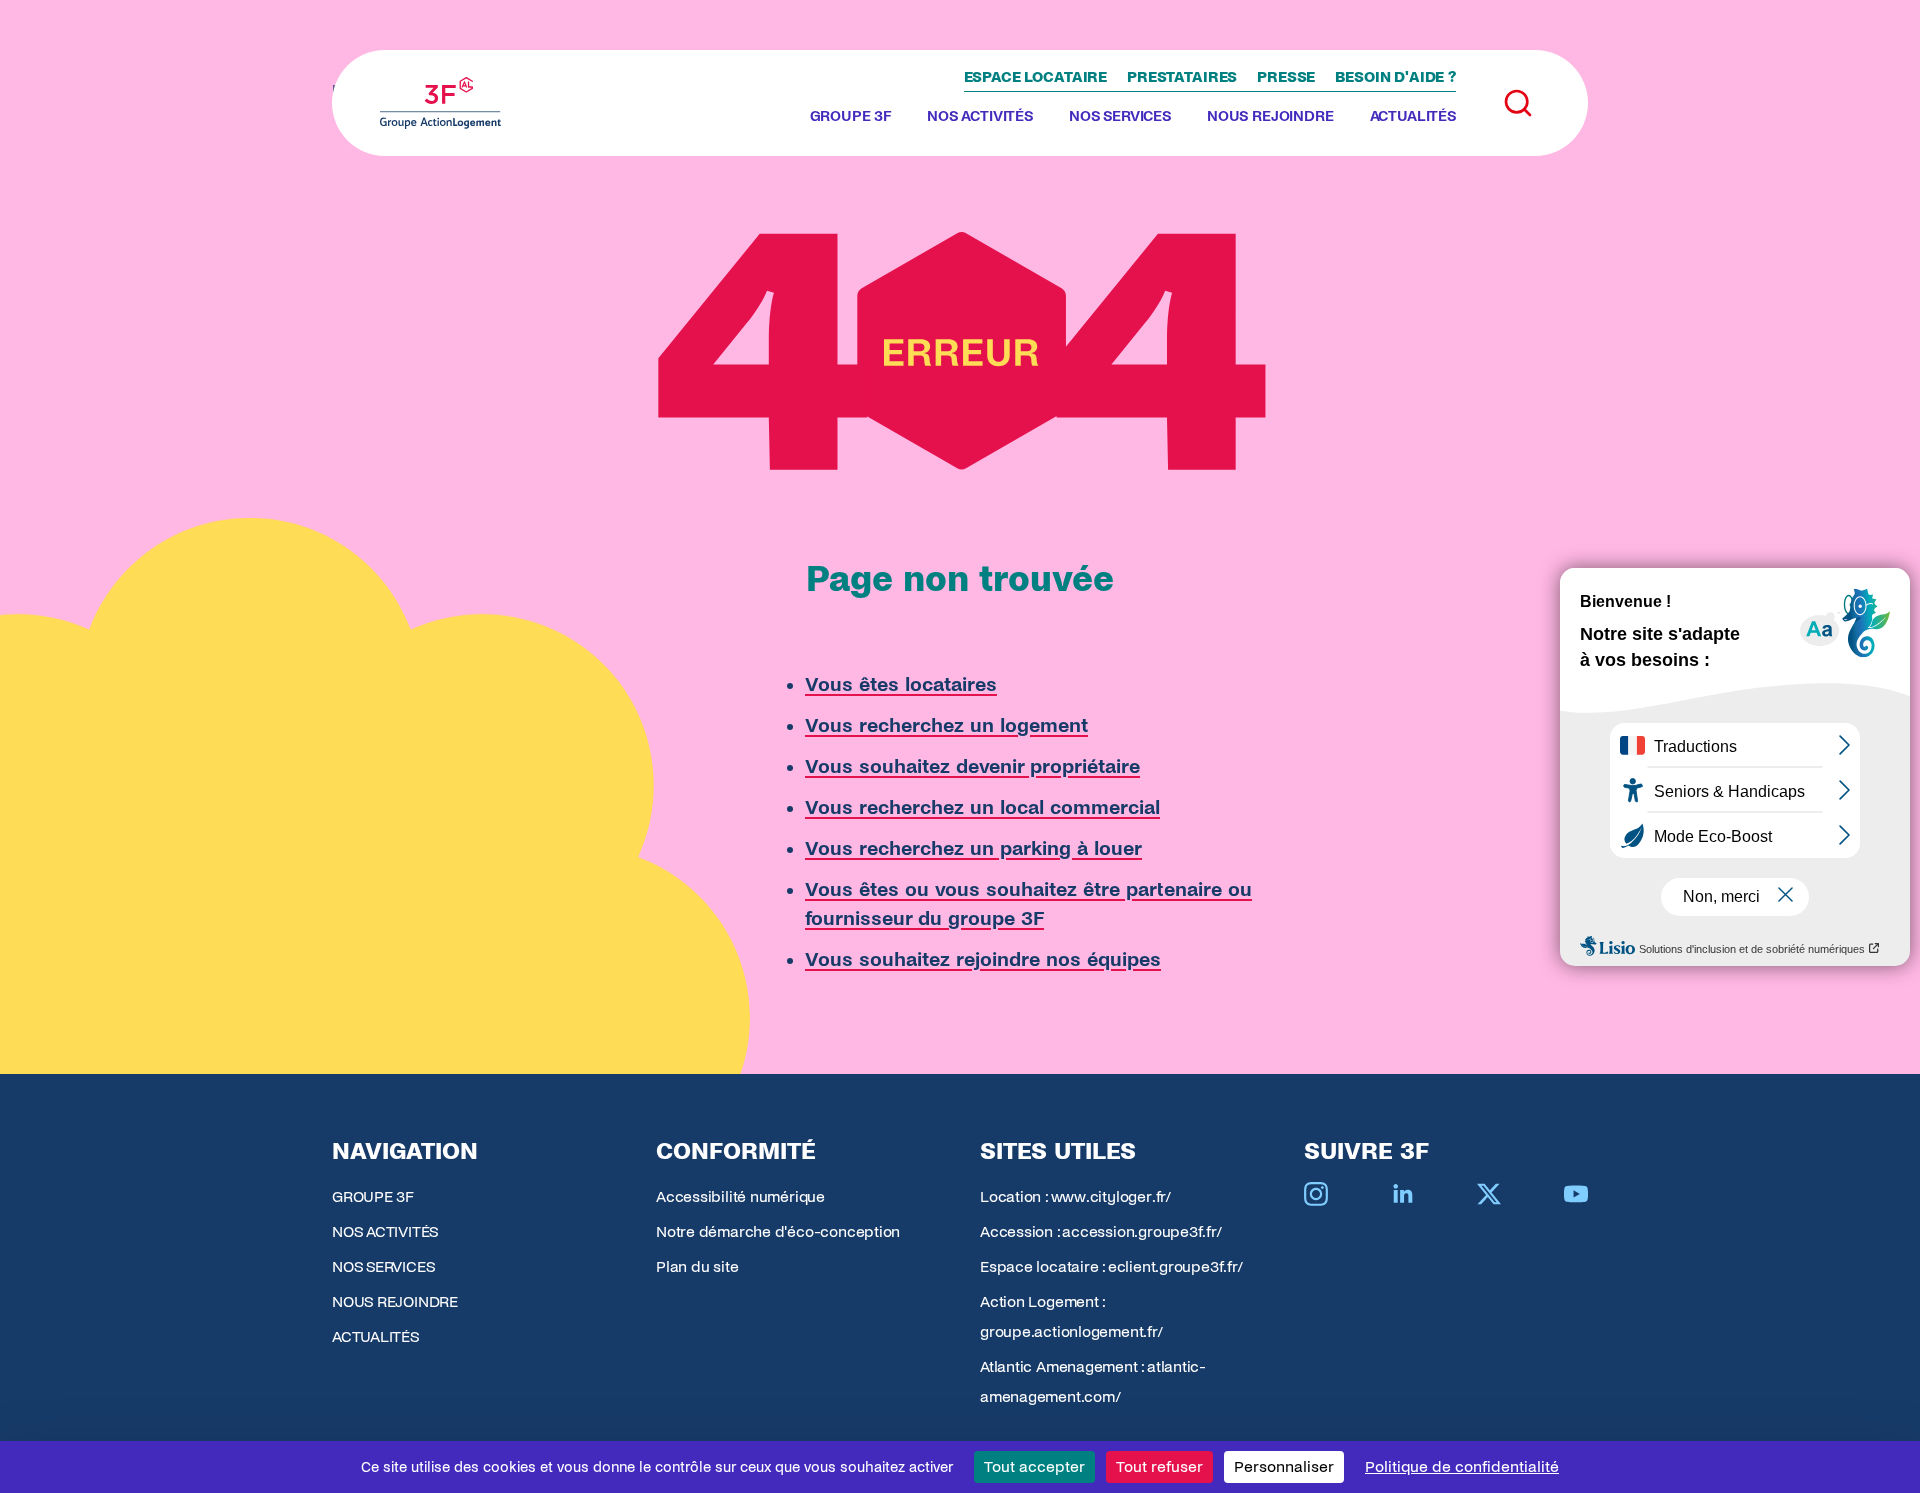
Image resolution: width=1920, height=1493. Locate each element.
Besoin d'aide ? (1395, 77)
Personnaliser (1284, 1466)
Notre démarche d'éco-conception (778, 1231)
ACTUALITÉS (1413, 116)
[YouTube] (1576, 1194)
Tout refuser (1159, 1466)
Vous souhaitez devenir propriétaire (972, 766)
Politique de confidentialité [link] (1462, 1466)
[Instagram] (1316, 1194)
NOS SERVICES (1120, 116)
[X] (1489, 1194)
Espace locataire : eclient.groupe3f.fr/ (1111, 1266)
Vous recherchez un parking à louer (973, 848)
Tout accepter (1034, 1466)
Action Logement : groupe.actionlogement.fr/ (1071, 1316)
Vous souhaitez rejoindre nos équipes (983, 959)
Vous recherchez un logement (946, 725)
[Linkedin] (1403, 1194)
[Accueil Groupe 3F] (440, 103)
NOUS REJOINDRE (1270, 116)
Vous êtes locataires (901, 684)
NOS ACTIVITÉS (980, 116)
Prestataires (1182, 77)
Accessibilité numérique (740, 1196)
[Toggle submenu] (899, 117)
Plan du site (697, 1266)
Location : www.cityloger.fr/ (1075, 1196)
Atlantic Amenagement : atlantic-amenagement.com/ (1093, 1381)
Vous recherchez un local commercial (982, 807)
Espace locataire (1036, 77)
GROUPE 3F (851, 116)
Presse (1286, 77)
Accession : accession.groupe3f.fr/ (1101, 1231)
